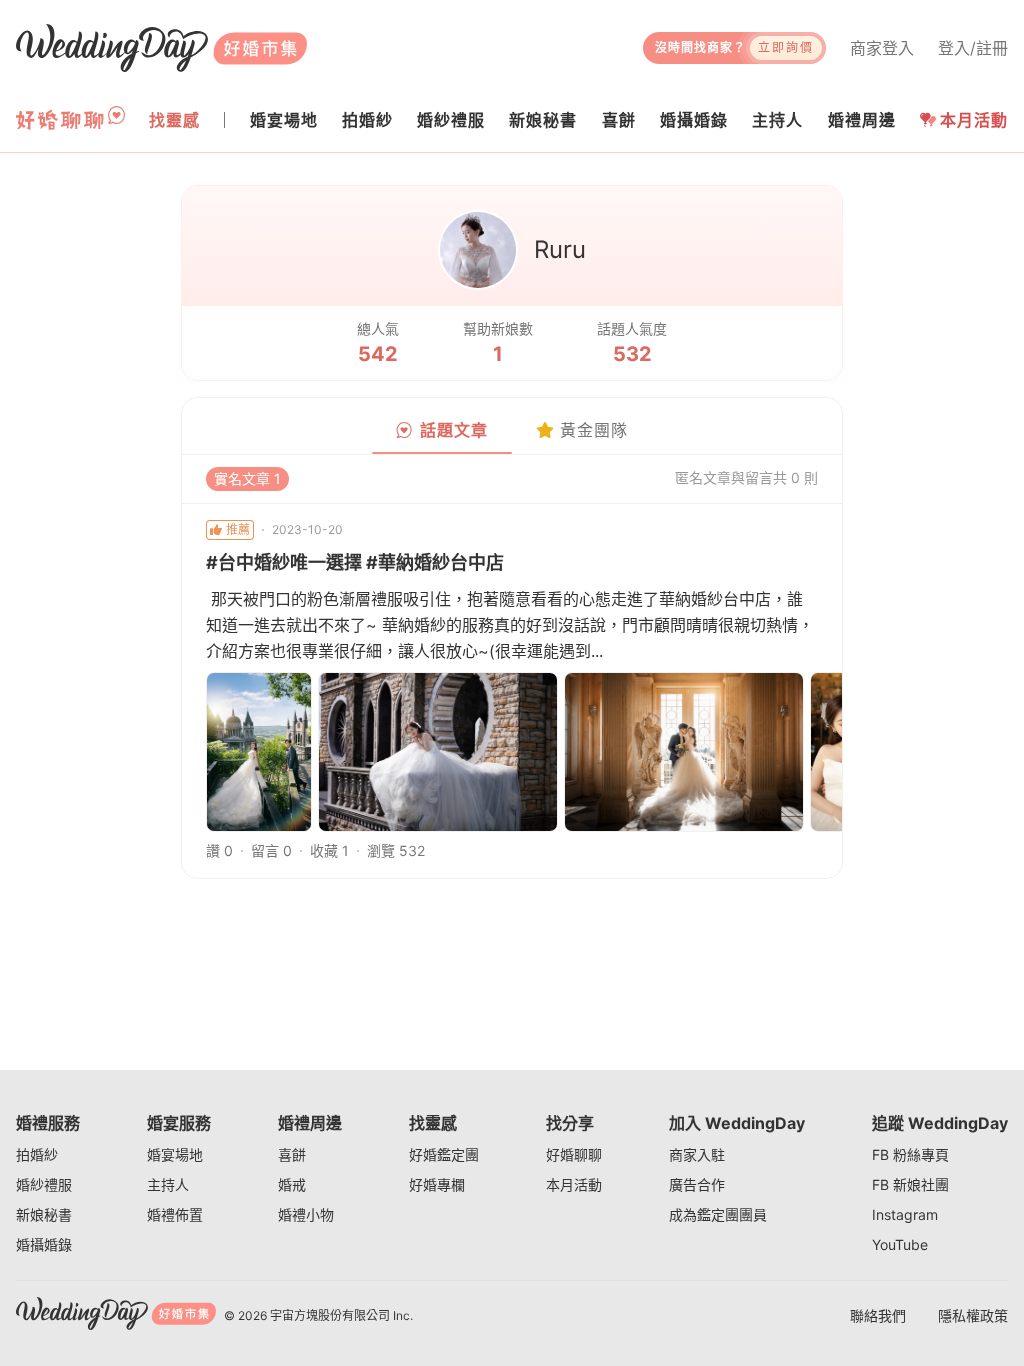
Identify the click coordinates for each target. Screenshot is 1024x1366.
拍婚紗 (37, 1154)
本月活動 (974, 120)
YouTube (900, 1244)
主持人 (168, 1184)
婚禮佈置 (175, 1214)
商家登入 (882, 48)
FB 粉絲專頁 (910, 1154)
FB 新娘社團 (910, 1184)
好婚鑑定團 (444, 1154)
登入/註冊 (973, 48)
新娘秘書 (44, 1214)
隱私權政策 (973, 1315)
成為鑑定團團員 (718, 1214)
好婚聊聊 (574, 1154)
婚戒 (292, 1184)
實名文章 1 (247, 478)
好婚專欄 (437, 1184)
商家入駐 (697, 1154)
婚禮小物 (306, 1214)
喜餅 (292, 1154)
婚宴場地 (175, 1154)
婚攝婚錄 (44, 1244)
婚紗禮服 (44, 1184)
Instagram (905, 1214)
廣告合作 (697, 1184)
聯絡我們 (878, 1315)
